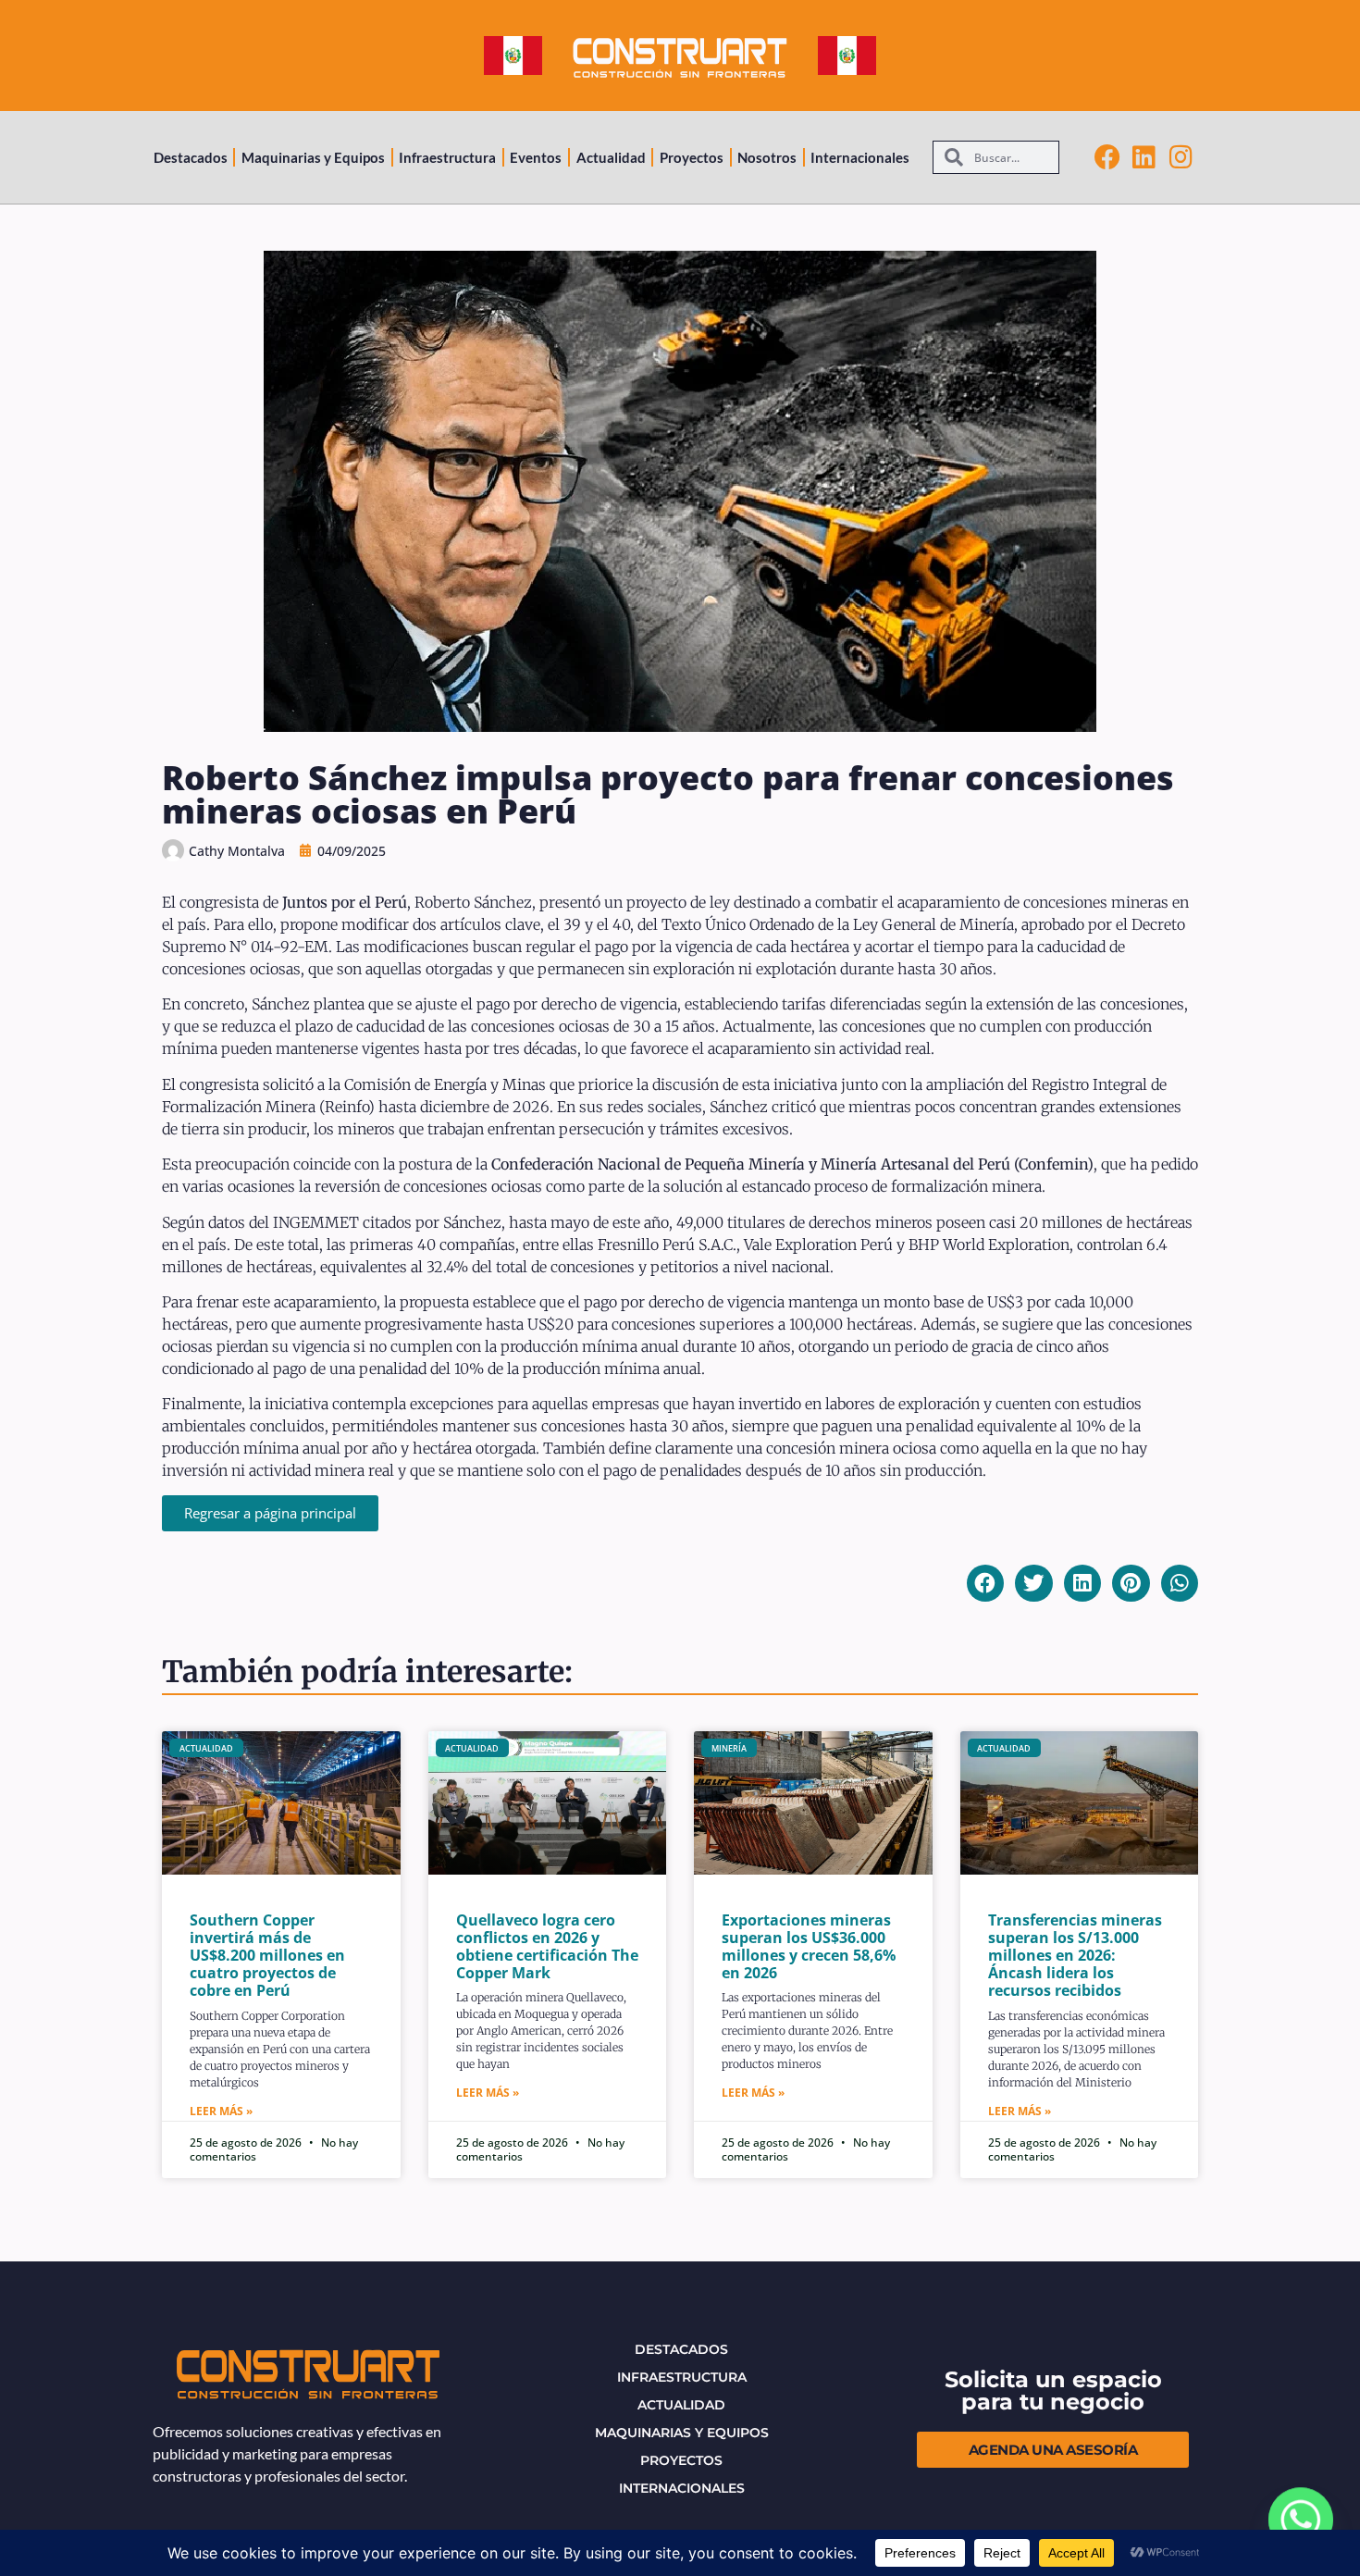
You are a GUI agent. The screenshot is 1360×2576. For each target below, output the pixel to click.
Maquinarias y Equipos (313, 157)
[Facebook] (1107, 157)
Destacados (191, 157)
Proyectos (692, 157)
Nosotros (767, 157)
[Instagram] (1181, 157)
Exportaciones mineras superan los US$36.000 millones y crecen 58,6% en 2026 (809, 1947)
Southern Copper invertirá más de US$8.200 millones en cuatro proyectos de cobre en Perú (267, 1956)
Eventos (536, 157)
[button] (986, 1584)
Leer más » (221, 2111)
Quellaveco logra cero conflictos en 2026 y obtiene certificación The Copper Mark (547, 1947)
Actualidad (611, 157)
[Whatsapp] (1301, 2520)
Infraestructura (447, 157)
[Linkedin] (1144, 157)
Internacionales (860, 157)
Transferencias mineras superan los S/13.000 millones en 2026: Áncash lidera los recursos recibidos (1075, 1956)
